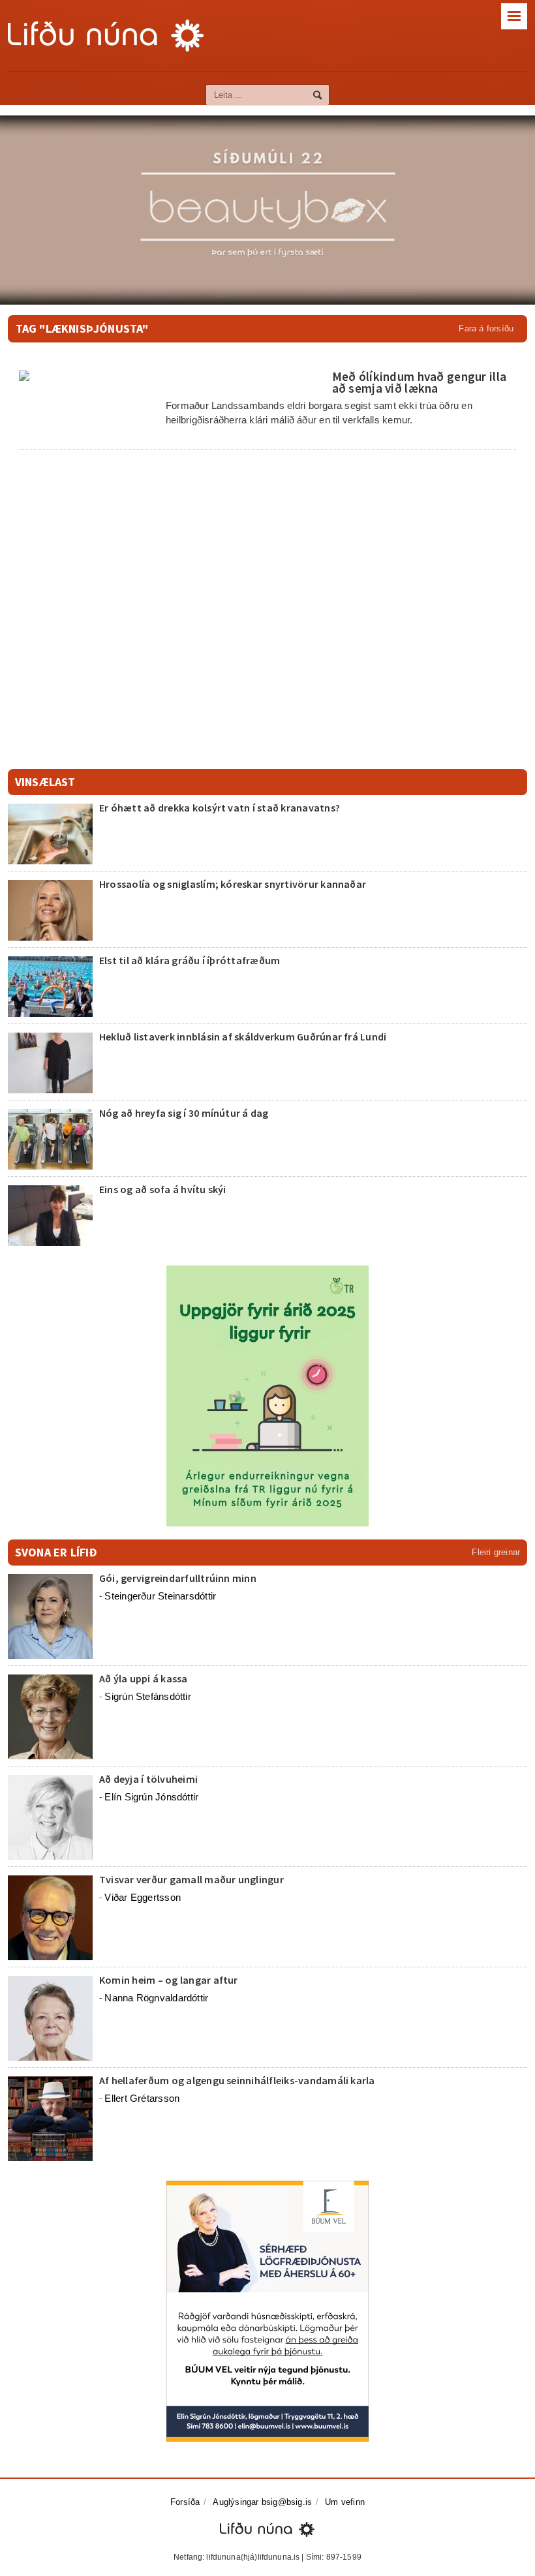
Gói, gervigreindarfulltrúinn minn (178, 1578)
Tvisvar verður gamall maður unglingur (191, 1879)
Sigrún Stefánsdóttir (148, 1696)
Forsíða (185, 2502)
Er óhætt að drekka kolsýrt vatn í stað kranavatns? (220, 808)
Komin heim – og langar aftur (169, 1980)
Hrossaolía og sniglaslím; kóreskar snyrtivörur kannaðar (233, 884)
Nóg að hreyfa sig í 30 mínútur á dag (184, 1113)
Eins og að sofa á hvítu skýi (163, 1189)
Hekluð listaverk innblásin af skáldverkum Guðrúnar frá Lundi (243, 1037)
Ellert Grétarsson (142, 2098)
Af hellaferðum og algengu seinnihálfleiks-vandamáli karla (237, 2080)
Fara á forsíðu (486, 328)
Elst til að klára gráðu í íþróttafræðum (190, 960)
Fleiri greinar (496, 1552)
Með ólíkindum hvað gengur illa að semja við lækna (420, 382)
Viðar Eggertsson (143, 1897)
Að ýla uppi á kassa (144, 1678)
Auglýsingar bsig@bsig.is (262, 2502)
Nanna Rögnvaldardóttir (156, 1998)
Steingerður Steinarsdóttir (160, 1596)
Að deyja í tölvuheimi (149, 1779)
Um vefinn (345, 2502)
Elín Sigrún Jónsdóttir (151, 1797)
